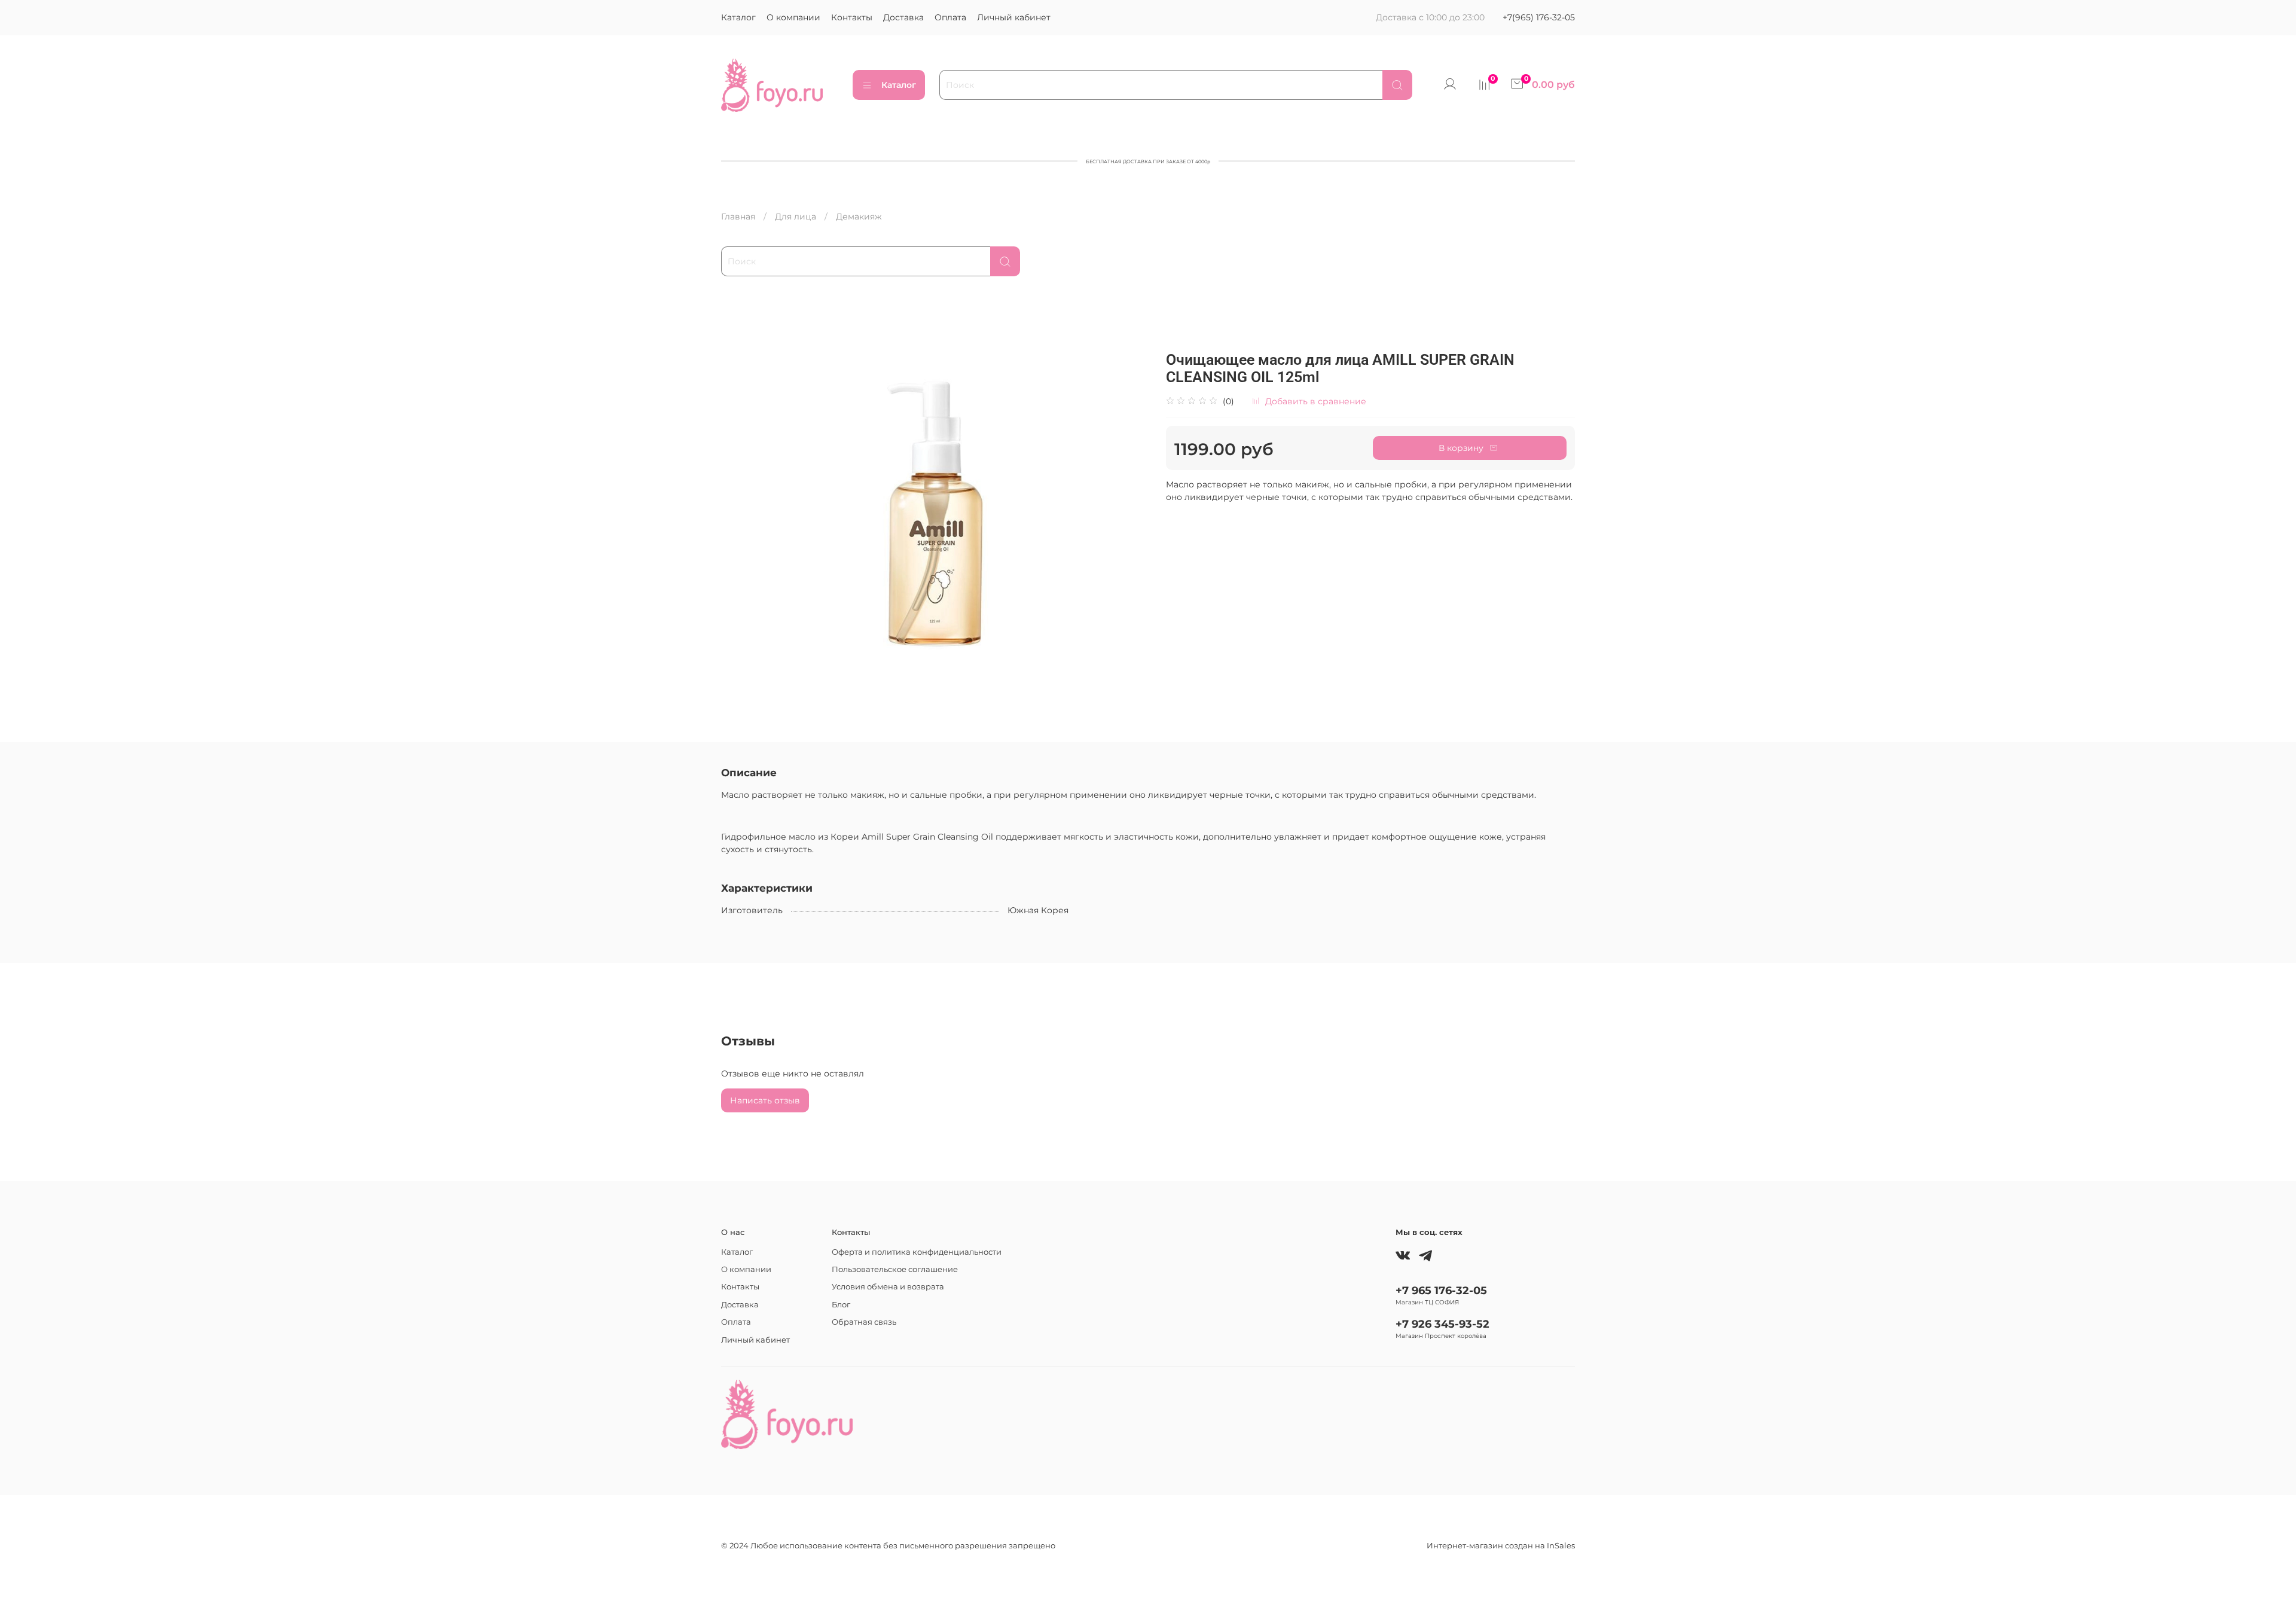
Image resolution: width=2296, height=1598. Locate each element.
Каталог (738, 17)
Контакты (852, 17)
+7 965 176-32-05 (1441, 1290)
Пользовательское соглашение (895, 1269)
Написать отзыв (765, 1100)
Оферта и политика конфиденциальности (917, 1252)
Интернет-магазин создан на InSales (1501, 1546)
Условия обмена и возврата (888, 1287)
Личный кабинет (1014, 17)
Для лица (796, 216)
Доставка (903, 17)
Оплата (950, 17)
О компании (793, 17)
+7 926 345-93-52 (1442, 1324)
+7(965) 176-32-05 (1539, 17)
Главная (738, 216)
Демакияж (859, 216)
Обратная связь (864, 1322)
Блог (841, 1305)
